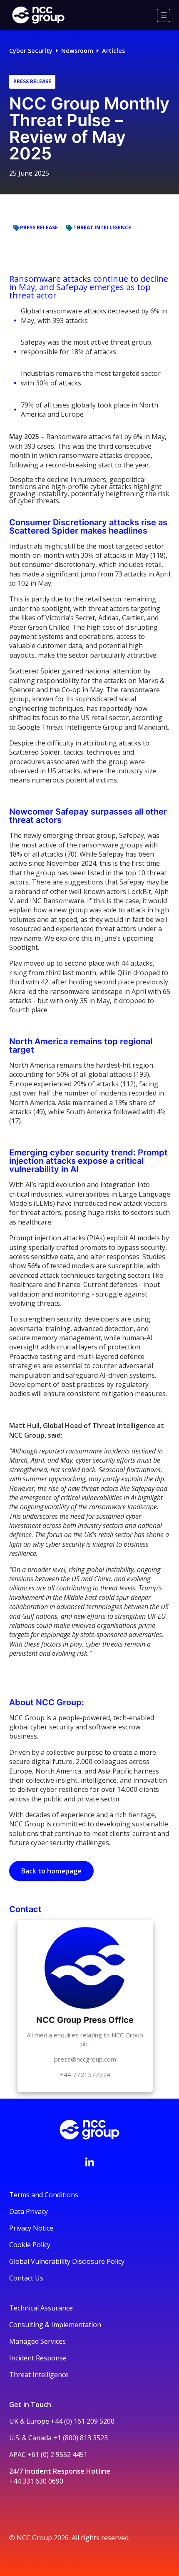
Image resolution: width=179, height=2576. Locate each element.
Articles (113, 51)
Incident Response (38, 2358)
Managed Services (37, 2341)
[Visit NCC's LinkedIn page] (89, 2162)
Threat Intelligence (39, 2375)
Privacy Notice (31, 2228)
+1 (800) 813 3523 (81, 2438)
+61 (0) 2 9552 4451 (57, 2454)
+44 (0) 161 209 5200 (83, 2421)
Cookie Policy (30, 2245)
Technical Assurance (41, 2308)
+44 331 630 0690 (36, 2481)
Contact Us (26, 2278)
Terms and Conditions (44, 2195)
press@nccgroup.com (85, 2059)
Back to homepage (51, 1871)
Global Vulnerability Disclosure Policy (67, 2261)
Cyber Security (31, 51)
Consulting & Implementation (55, 2325)
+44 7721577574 (85, 2074)
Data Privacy (29, 2211)
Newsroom (77, 51)
